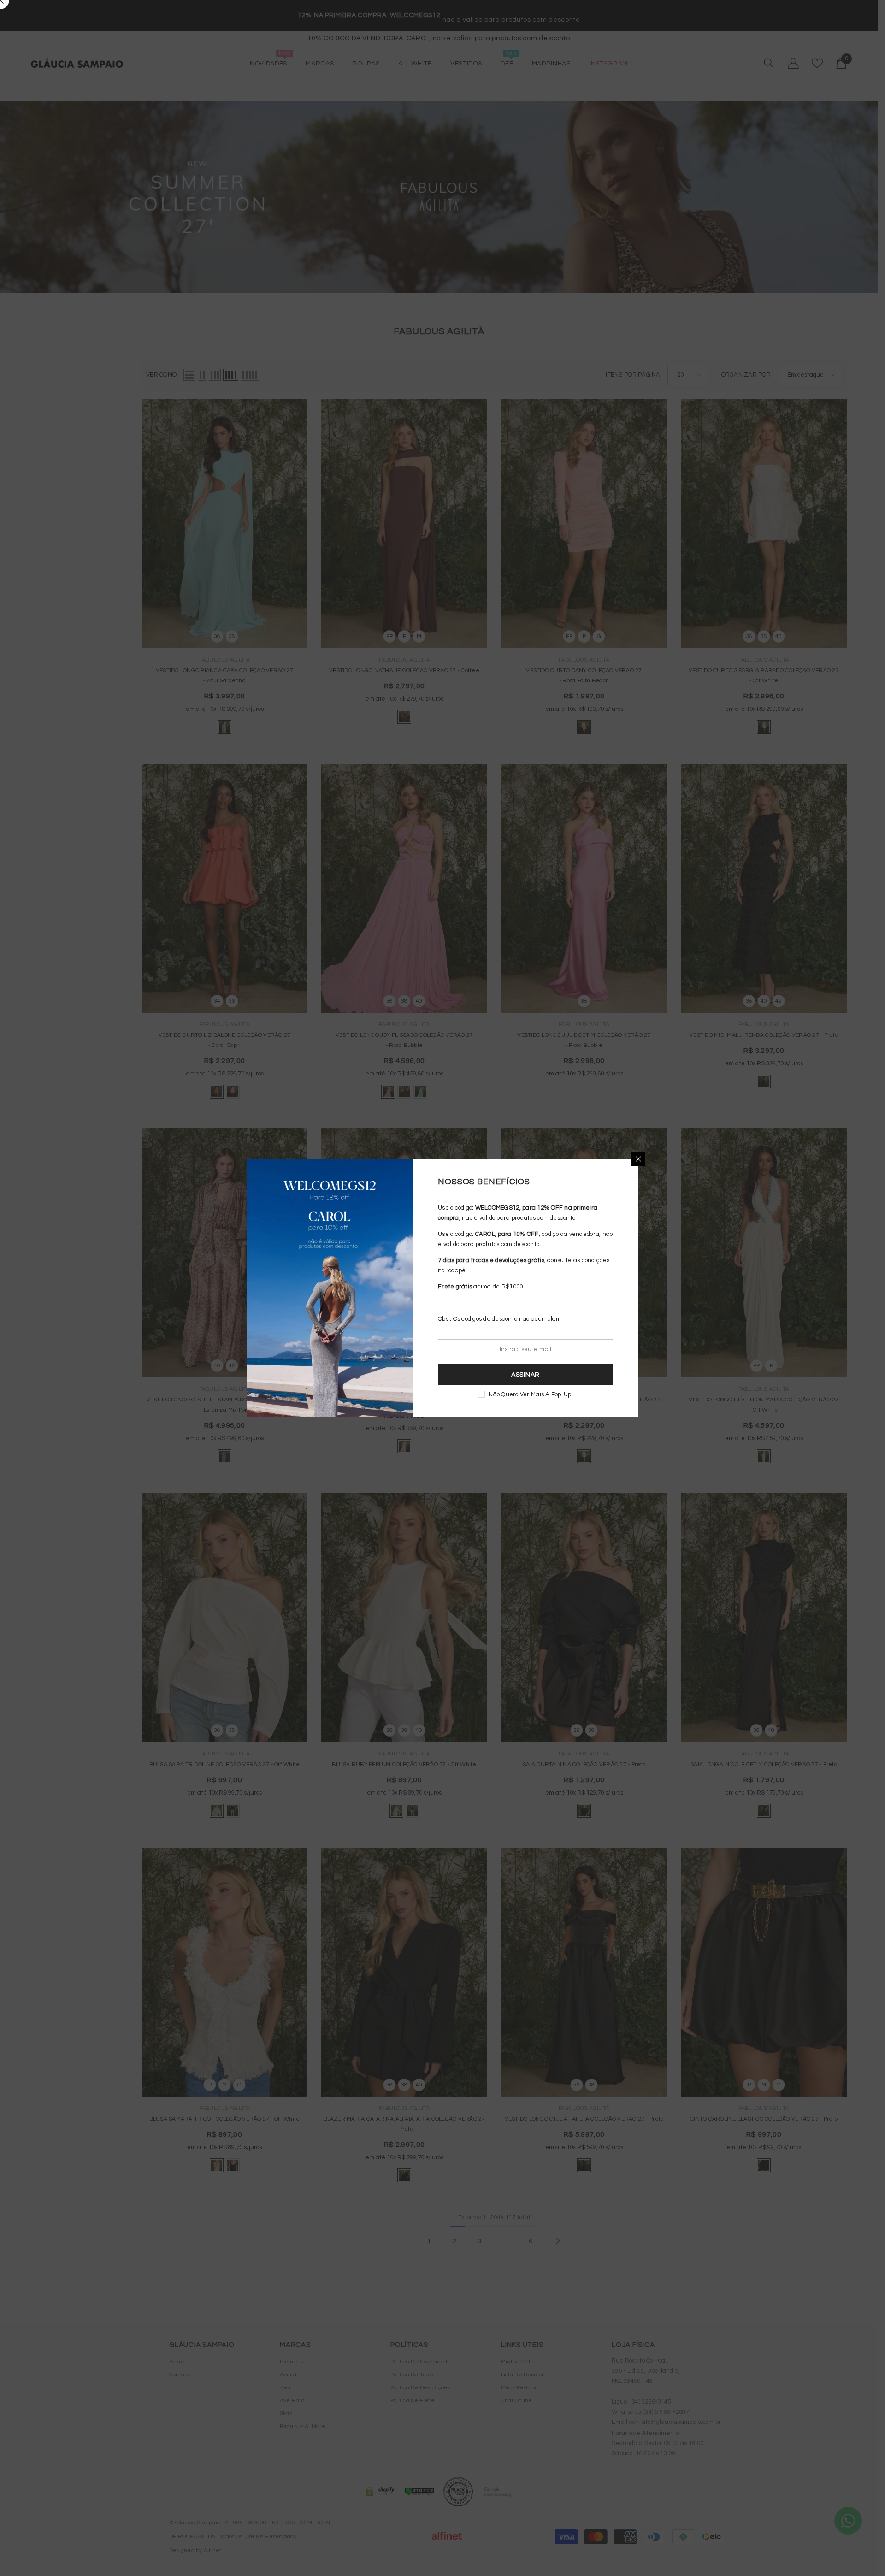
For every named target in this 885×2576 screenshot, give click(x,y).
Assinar (525, 1375)
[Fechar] (638, 1159)
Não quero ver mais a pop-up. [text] (531, 1394)
